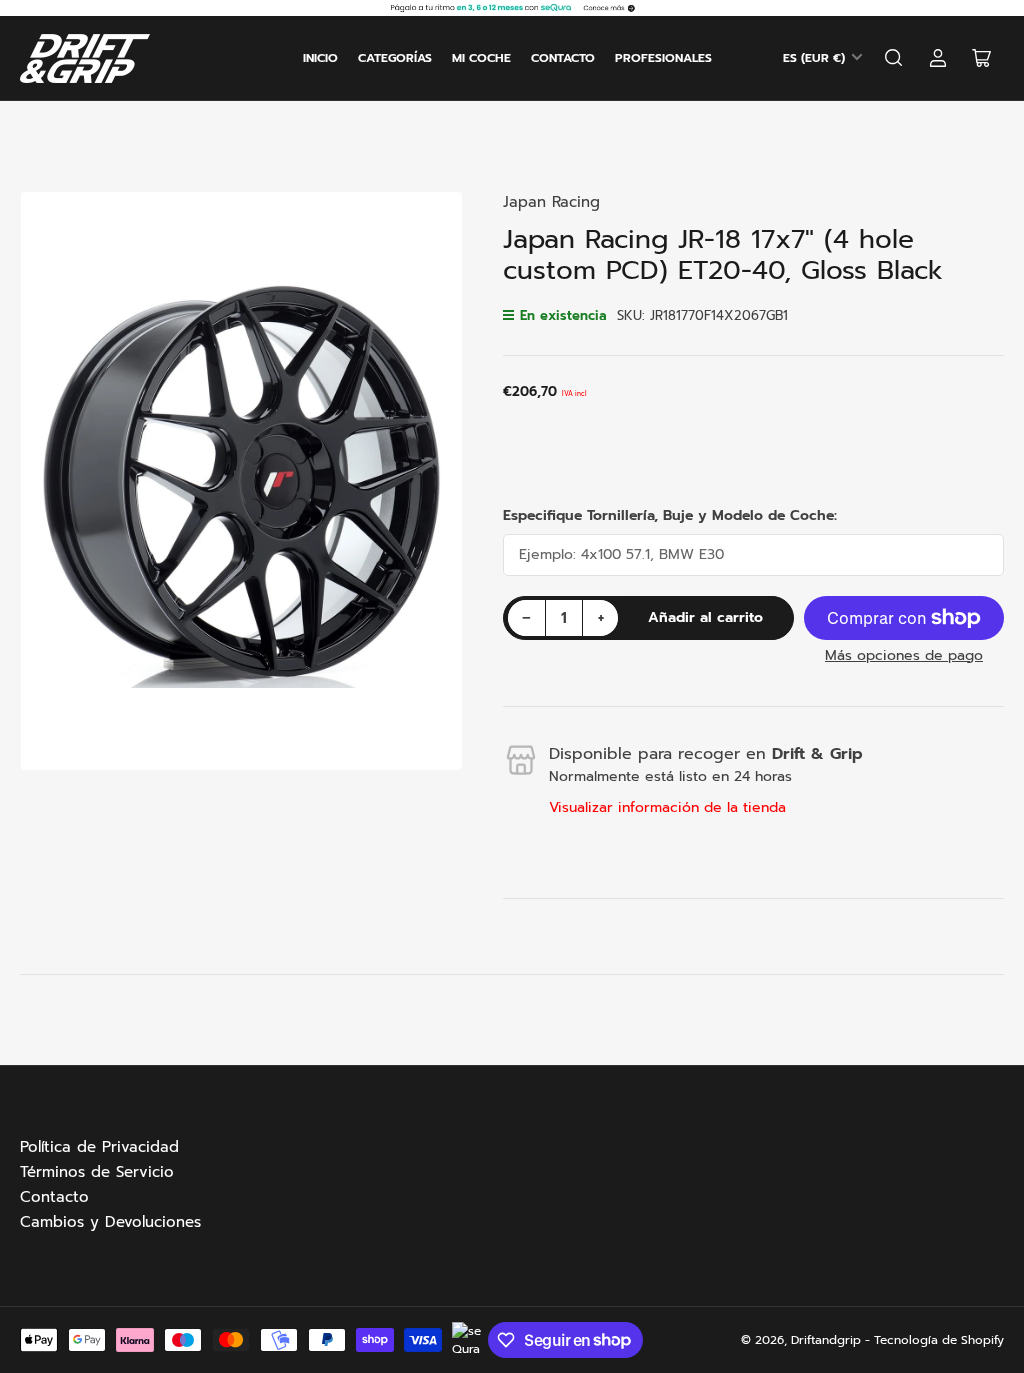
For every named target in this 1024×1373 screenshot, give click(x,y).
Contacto (563, 58)
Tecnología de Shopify (939, 1340)
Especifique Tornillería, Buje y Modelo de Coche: (670, 515)
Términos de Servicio (97, 1172)
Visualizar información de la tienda (667, 807)
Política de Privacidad (99, 1147)
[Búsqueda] (894, 58)
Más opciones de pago (904, 655)
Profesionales (663, 58)
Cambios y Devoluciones (110, 1222)
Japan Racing (551, 202)
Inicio (320, 58)
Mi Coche (481, 58)
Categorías (395, 58)
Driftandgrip (826, 1340)
